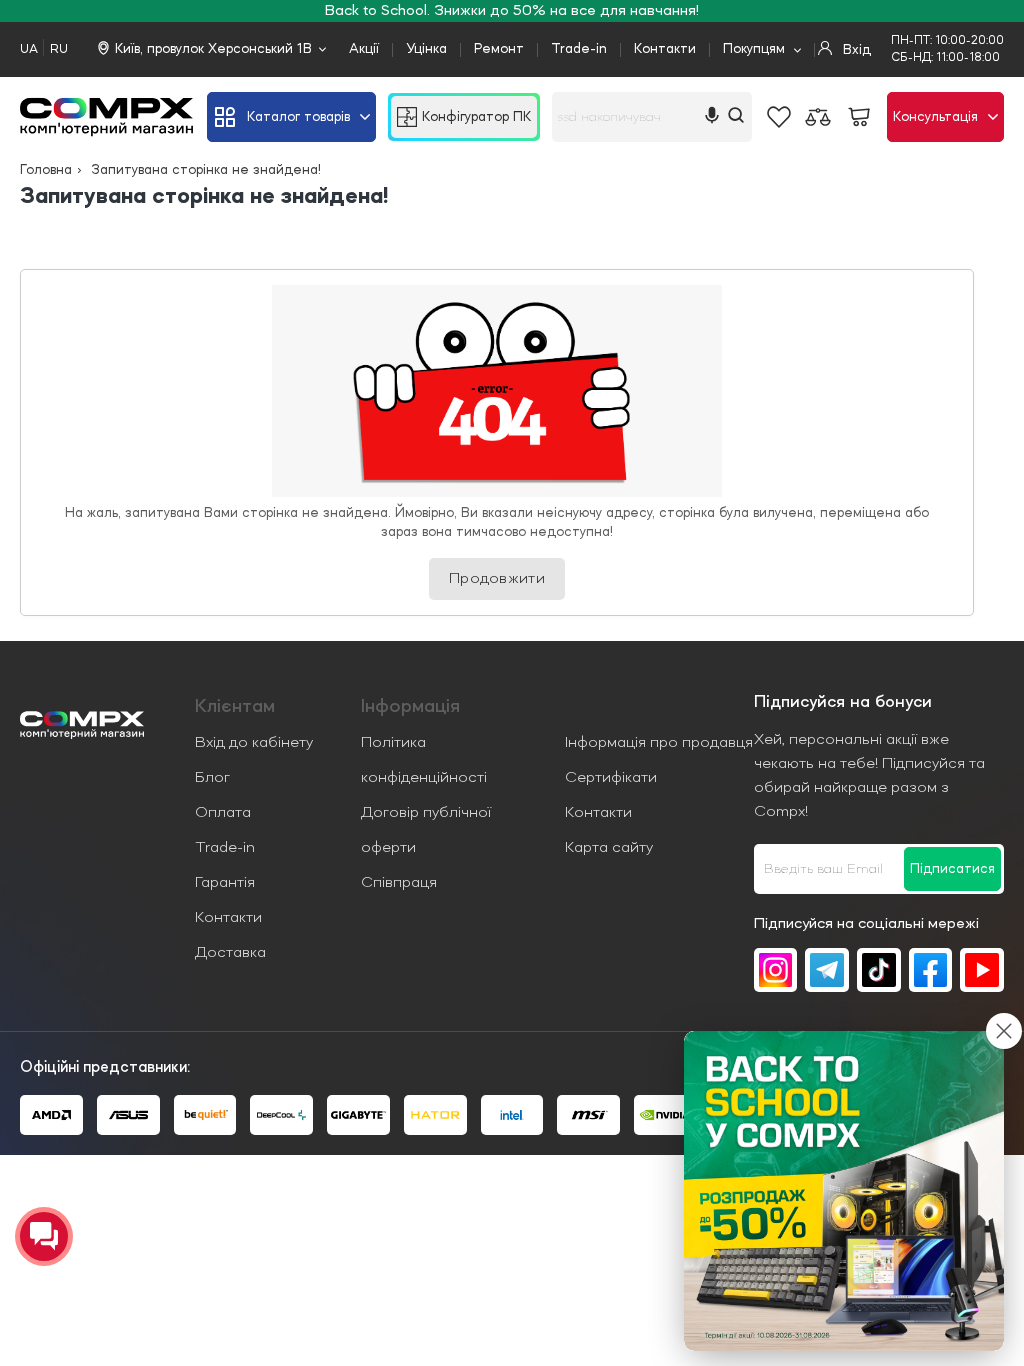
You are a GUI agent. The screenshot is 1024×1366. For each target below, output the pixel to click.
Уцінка (426, 49)
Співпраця (399, 883)
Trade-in (579, 49)
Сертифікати (611, 778)
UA (29, 49)
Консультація (935, 117)
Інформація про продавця (659, 743)
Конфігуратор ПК (476, 117)
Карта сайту (609, 848)
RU (59, 49)
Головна (46, 170)
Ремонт (499, 49)
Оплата (223, 813)
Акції (364, 49)
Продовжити (497, 579)
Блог (212, 778)
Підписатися (952, 869)
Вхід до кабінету (254, 743)
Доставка (230, 953)
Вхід (855, 50)
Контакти (665, 49)
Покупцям (754, 49)
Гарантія (225, 883)
